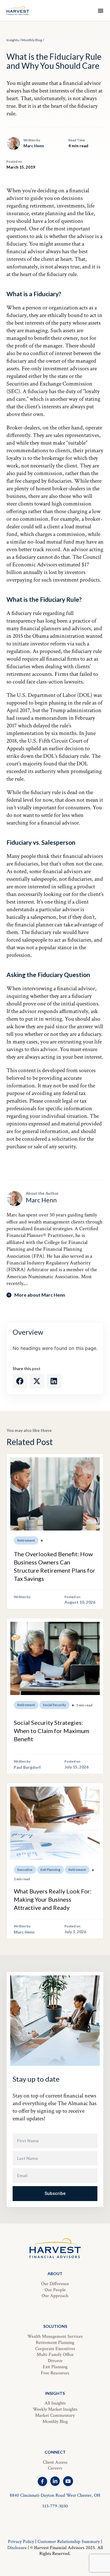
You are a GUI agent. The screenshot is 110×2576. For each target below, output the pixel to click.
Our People (55, 2290)
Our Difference (55, 2284)
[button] (20, 1381)
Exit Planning (55, 2367)
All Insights (55, 2403)
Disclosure (17, 2548)
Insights (13, 40)
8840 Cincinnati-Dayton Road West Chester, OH (55, 2495)
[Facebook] (42, 2481)
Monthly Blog (32, 40)
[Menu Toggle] (101, 11)
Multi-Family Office (55, 2355)
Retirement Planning (55, 2343)
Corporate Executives (55, 2349)
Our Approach (55, 2296)
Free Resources (55, 2373)
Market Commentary (55, 2415)
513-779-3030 (55, 2506)
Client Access (55, 2462)
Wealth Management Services (55, 2336)
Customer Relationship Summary (69, 2542)
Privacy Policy (21, 2542)
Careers (55, 2468)
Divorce (55, 2361)
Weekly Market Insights (55, 2409)
